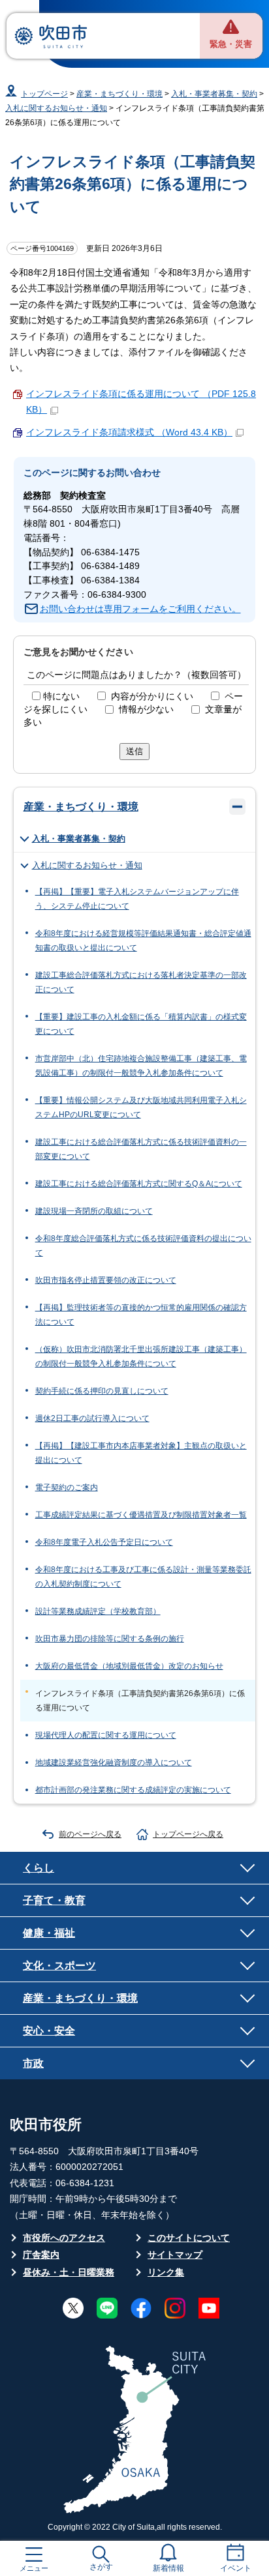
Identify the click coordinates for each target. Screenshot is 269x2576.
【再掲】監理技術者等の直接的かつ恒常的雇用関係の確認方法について (141, 1315)
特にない (61, 696)
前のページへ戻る (90, 1834)
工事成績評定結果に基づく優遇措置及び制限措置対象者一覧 (141, 1515)
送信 (134, 751)
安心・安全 (49, 2030)
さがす (101, 2567)
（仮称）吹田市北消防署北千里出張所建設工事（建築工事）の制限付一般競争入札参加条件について (141, 1356)
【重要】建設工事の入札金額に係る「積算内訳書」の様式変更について (141, 1024)
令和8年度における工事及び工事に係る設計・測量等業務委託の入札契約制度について (143, 1577)
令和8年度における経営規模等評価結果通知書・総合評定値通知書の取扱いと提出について (143, 941)
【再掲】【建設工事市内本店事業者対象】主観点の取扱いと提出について (141, 1453)
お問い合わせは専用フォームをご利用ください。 (140, 609)
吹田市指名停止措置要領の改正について (106, 1280)
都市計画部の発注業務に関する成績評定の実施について (133, 1790)
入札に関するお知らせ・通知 (56, 108)
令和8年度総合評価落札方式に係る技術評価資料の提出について (143, 1246)
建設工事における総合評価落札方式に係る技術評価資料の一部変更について (141, 1149)
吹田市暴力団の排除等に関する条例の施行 (110, 1639)
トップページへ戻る (188, 1834)
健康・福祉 (49, 1933)
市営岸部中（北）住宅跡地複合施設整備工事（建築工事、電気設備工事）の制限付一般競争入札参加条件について (141, 1066)
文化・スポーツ (59, 1965)
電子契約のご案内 (67, 1487)
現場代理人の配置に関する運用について (106, 1735)
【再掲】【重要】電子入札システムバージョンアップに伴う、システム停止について (137, 899)
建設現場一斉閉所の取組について (94, 1211)
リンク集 (166, 2273)
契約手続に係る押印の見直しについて (102, 1391)
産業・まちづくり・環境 (119, 94)
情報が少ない (146, 710)
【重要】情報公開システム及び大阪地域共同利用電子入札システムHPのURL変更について (141, 1107)
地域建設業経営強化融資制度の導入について (114, 1763)
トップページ (44, 94)
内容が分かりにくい (152, 696)
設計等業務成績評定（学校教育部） (98, 1611)
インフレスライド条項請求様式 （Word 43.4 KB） (129, 432)
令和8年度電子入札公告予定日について (104, 1542)
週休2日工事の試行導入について (92, 1418)
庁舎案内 (41, 2255)
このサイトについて (189, 2238)
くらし (39, 1867)
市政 (33, 2063)
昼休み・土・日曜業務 (69, 2273)
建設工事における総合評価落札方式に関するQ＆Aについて (139, 1184)
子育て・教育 (54, 1900)
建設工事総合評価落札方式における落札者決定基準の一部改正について (141, 982)
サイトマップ (175, 2255)
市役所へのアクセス (64, 2238)
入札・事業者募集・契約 (214, 94)
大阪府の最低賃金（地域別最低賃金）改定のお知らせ (129, 1666)
